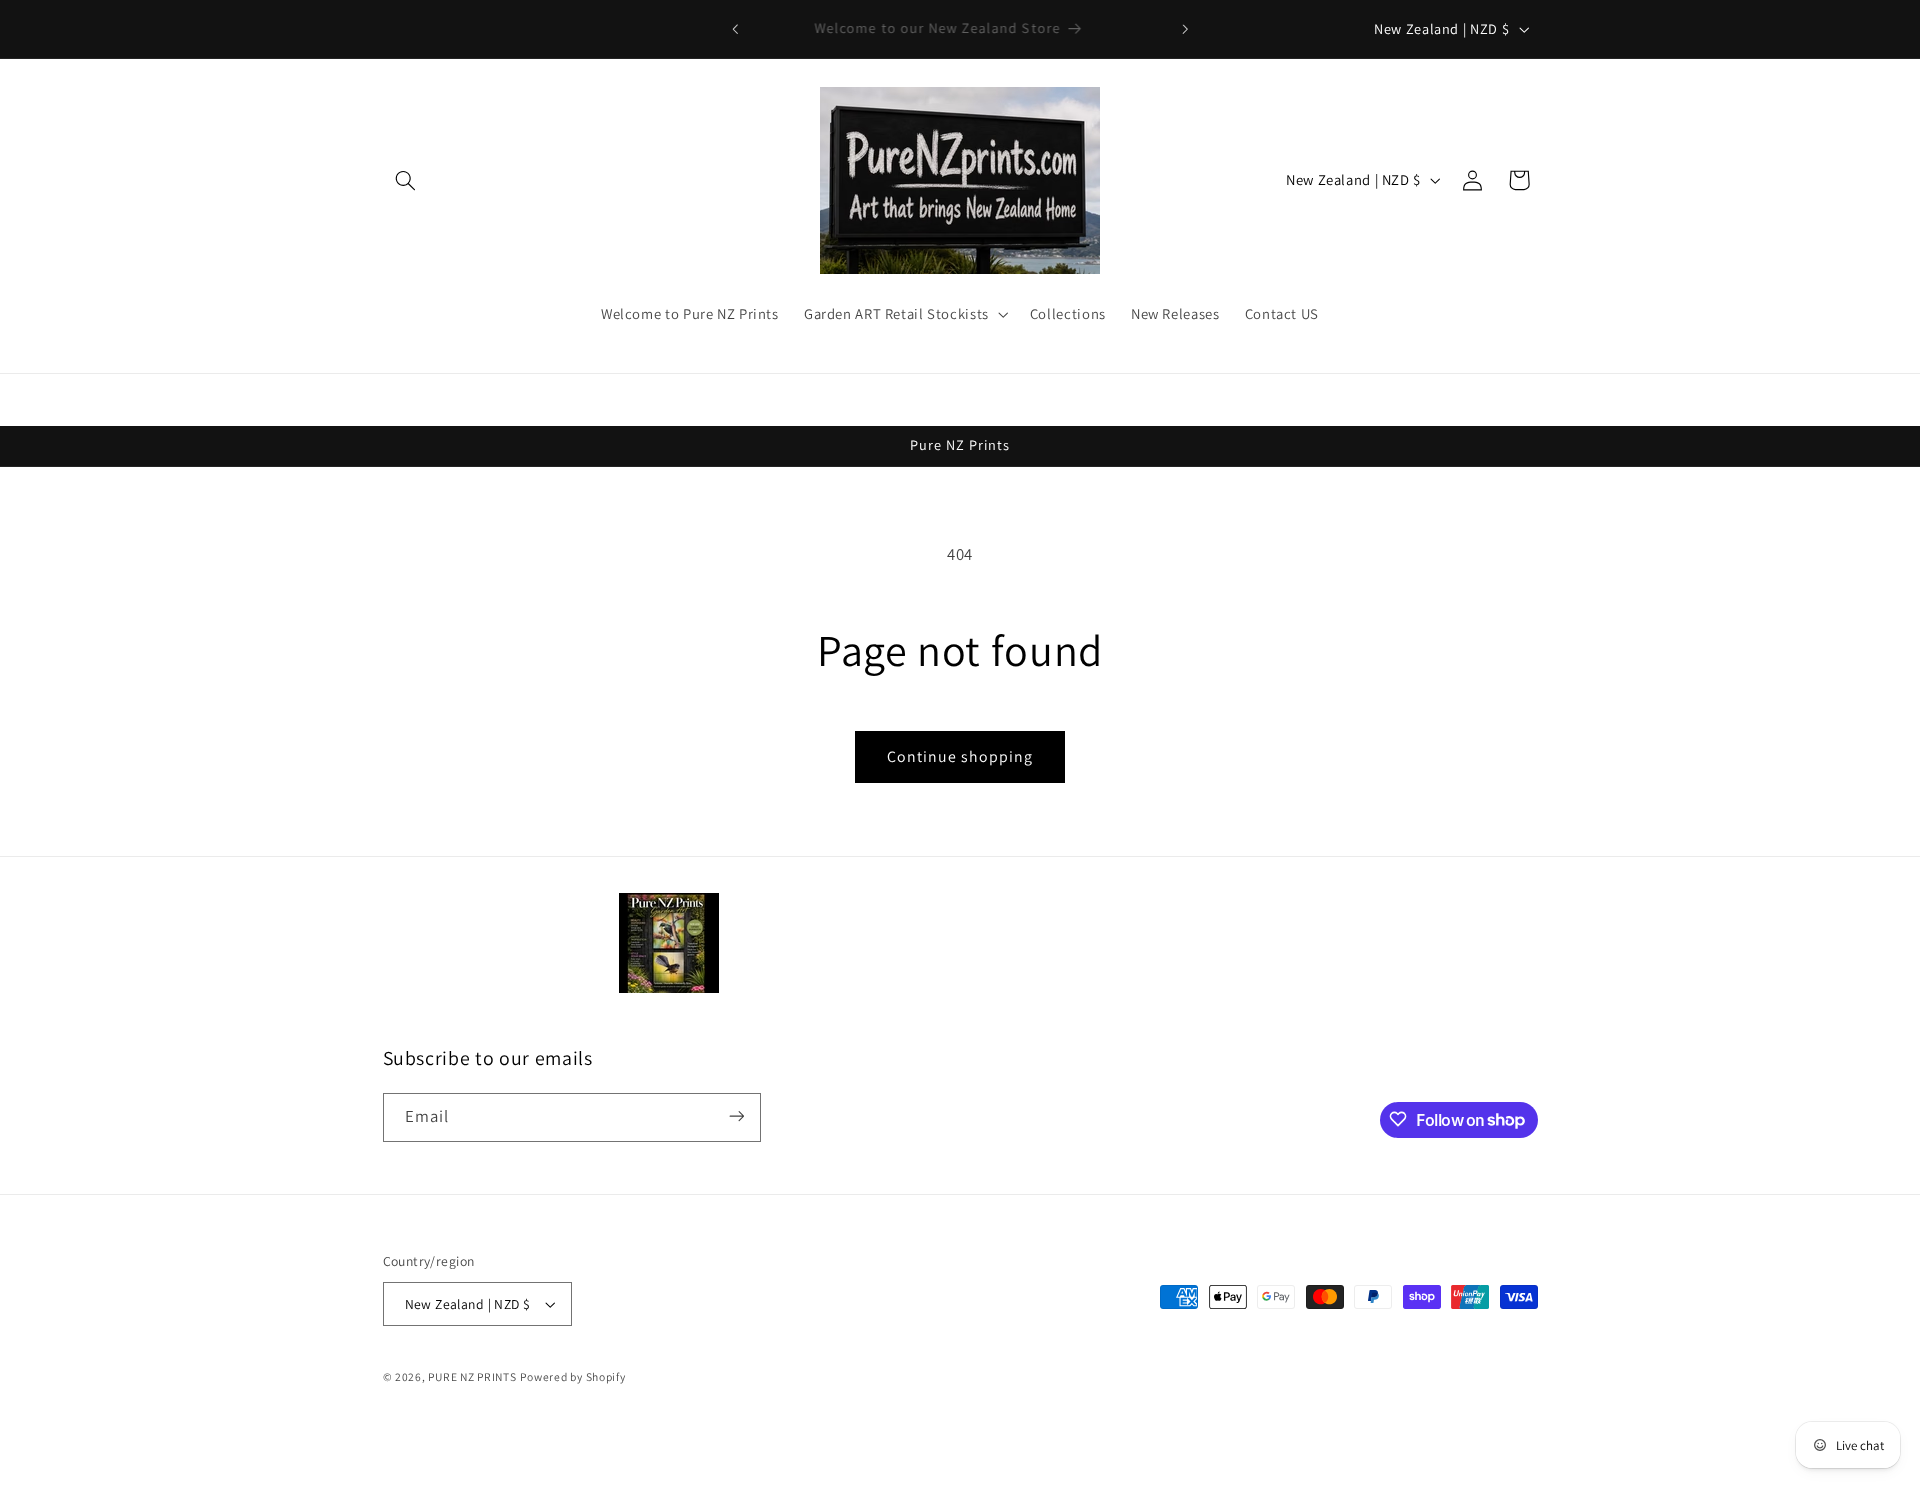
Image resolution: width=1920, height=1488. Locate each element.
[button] (406, 180)
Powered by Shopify (572, 1376)
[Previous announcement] (735, 29)
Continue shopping (960, 756)
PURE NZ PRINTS (472, 1376)
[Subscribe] (736, 1116)
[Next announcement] (1185, 29)
